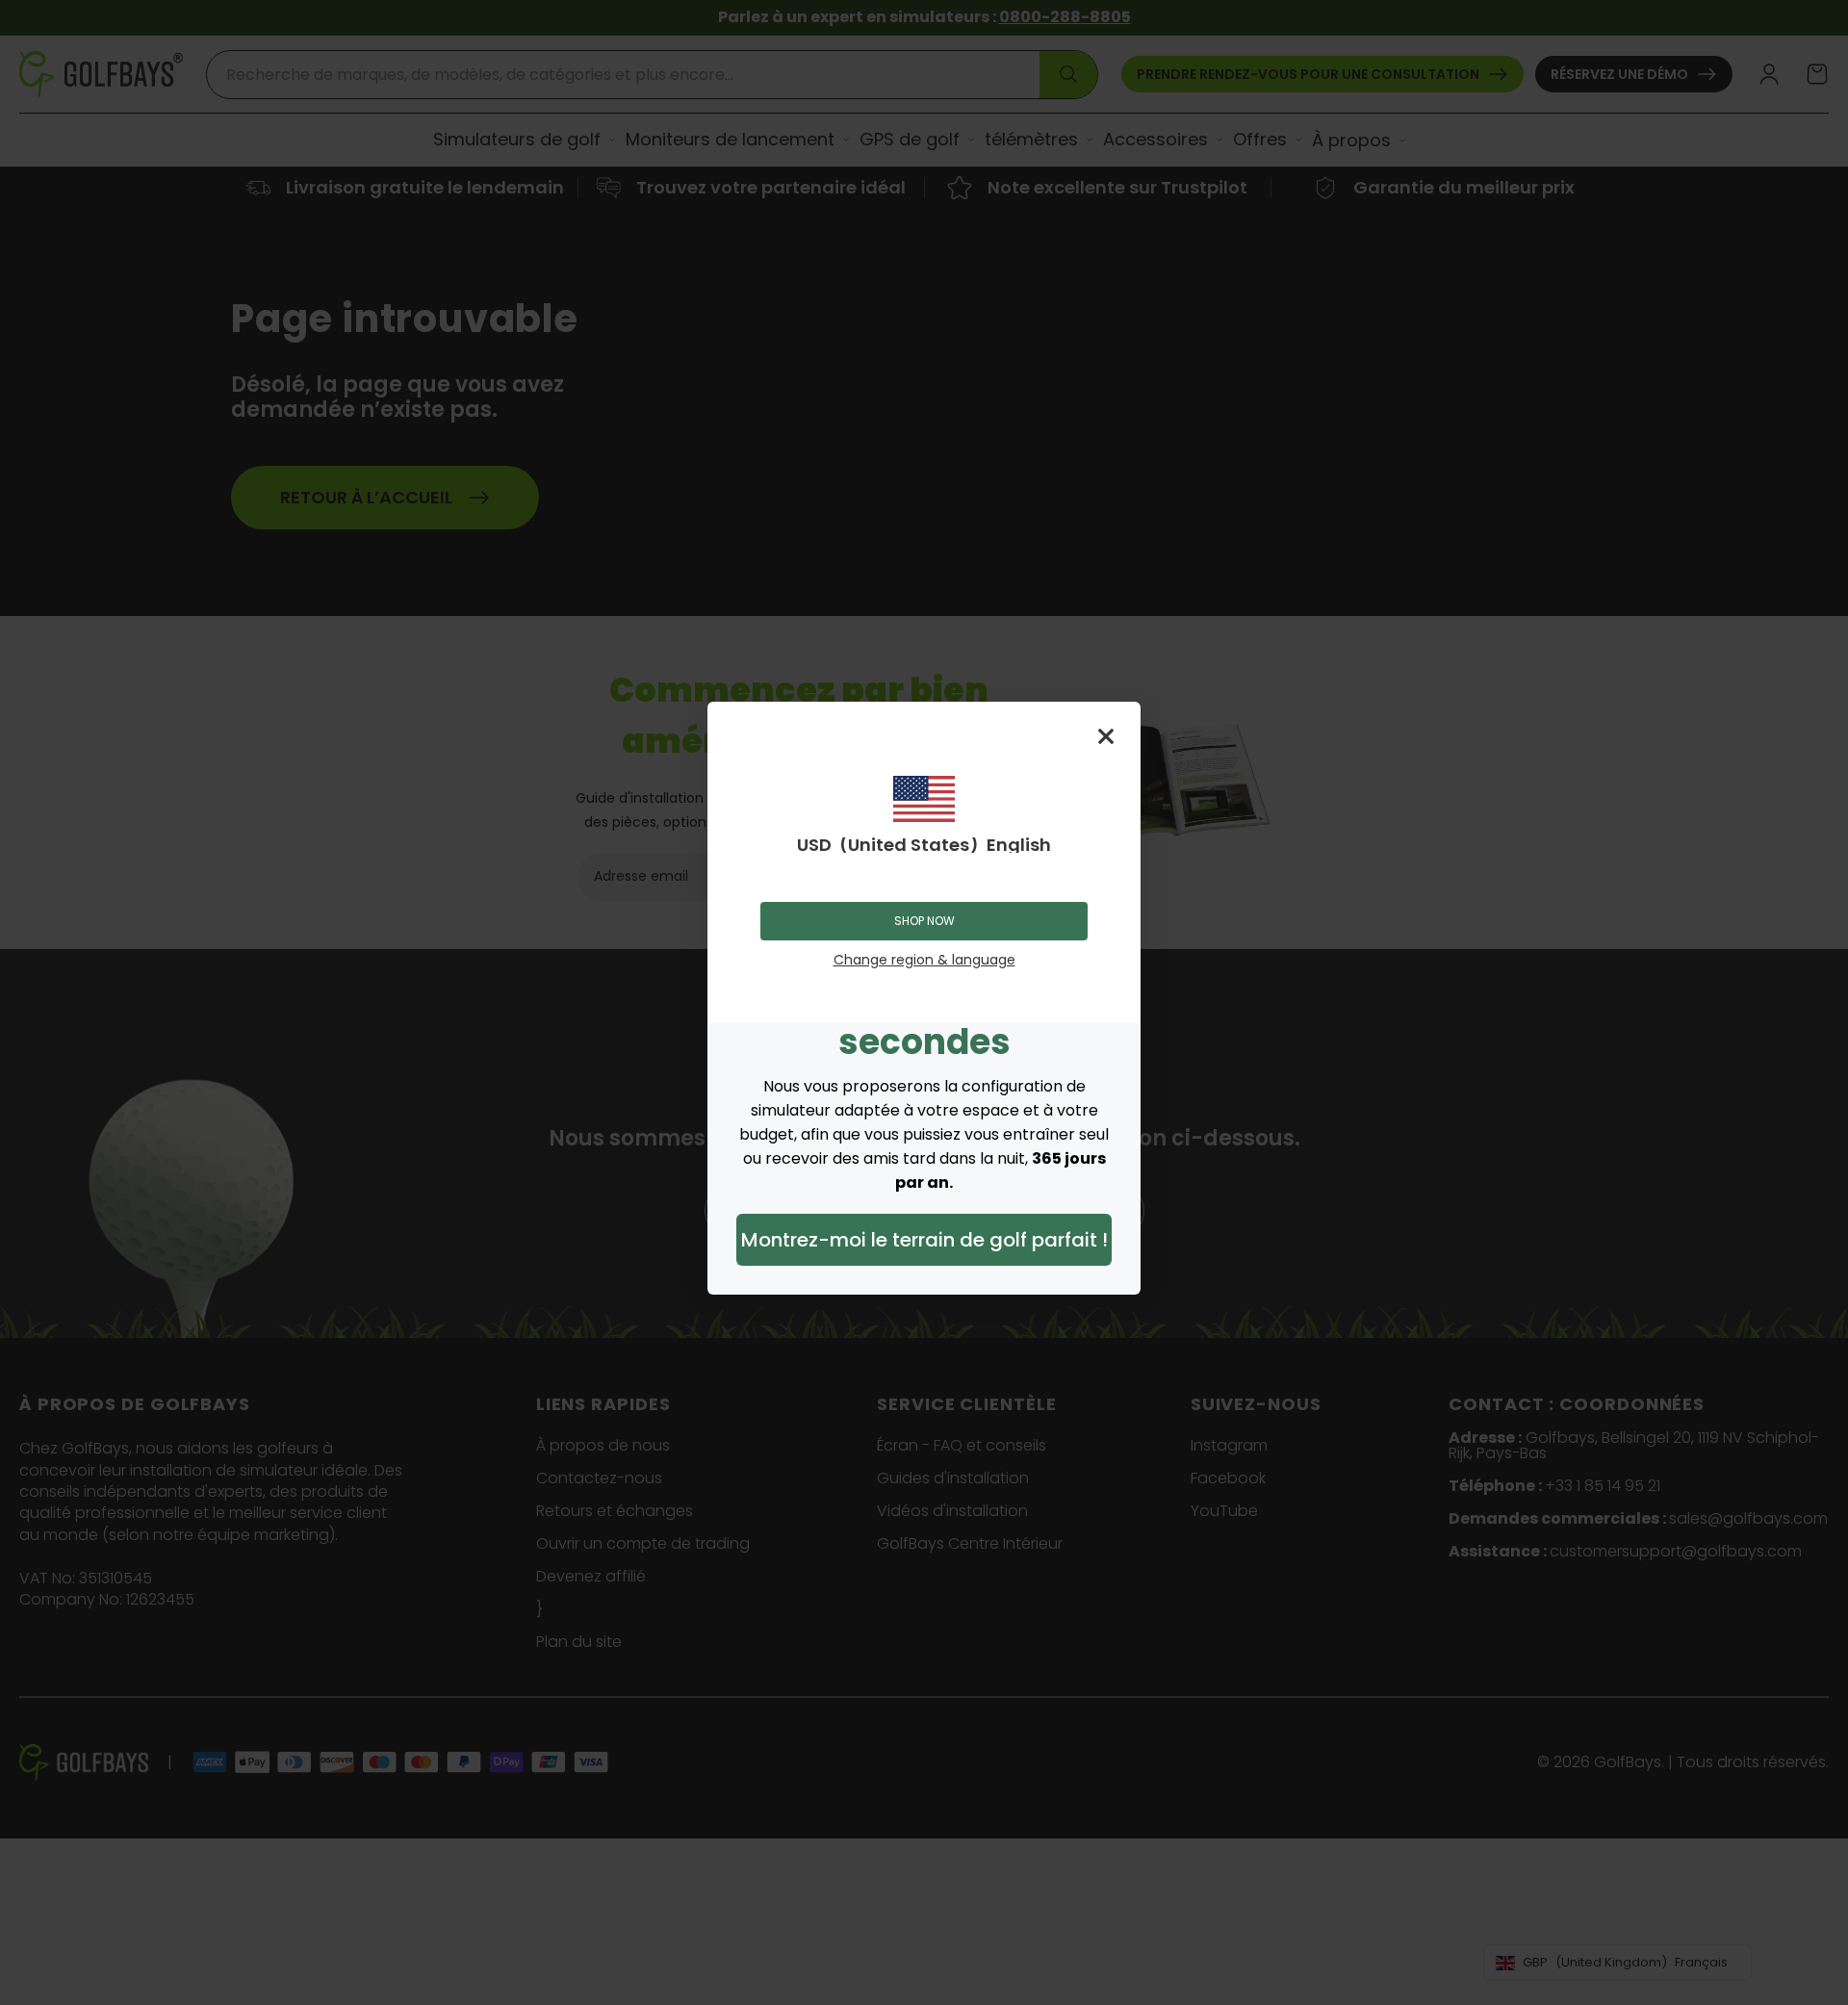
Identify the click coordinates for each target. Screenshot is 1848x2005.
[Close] (1106, 736)
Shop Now (924, 921)
